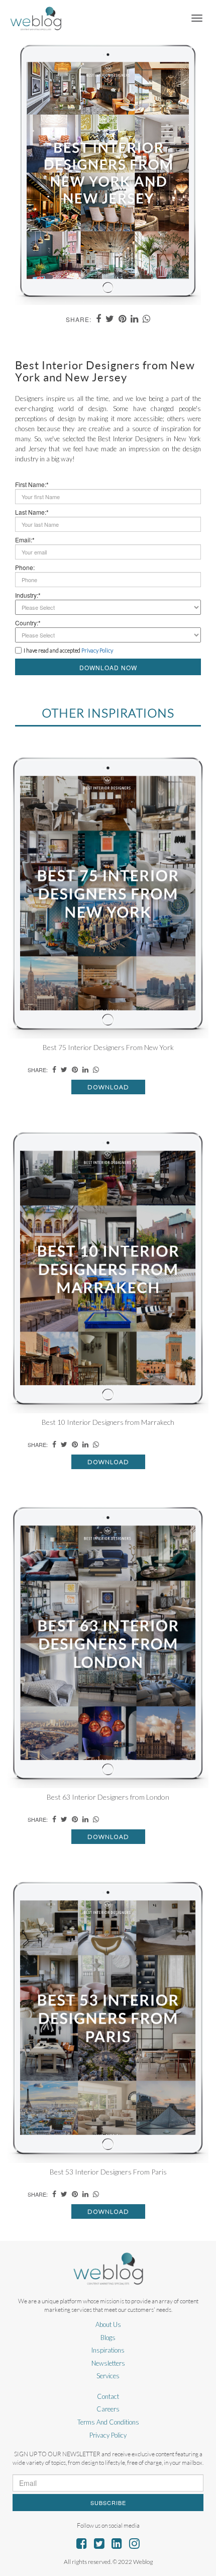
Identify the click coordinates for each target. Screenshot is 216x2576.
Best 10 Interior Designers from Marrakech (108, 1422)
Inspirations (108, 2350)
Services (108, 2376)
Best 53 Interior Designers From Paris (108, 2172)
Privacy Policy (108, 2435)
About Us (108, 2324)
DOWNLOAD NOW (108, 667)
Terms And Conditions (108, 2422)
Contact (108, 2396)
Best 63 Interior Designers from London (108, 1797)
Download (108, 1087)
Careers (108, 2409)
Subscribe (108, 2503)
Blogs (108, 2338)
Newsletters (108, 2363)
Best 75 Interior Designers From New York (108, 1047)
